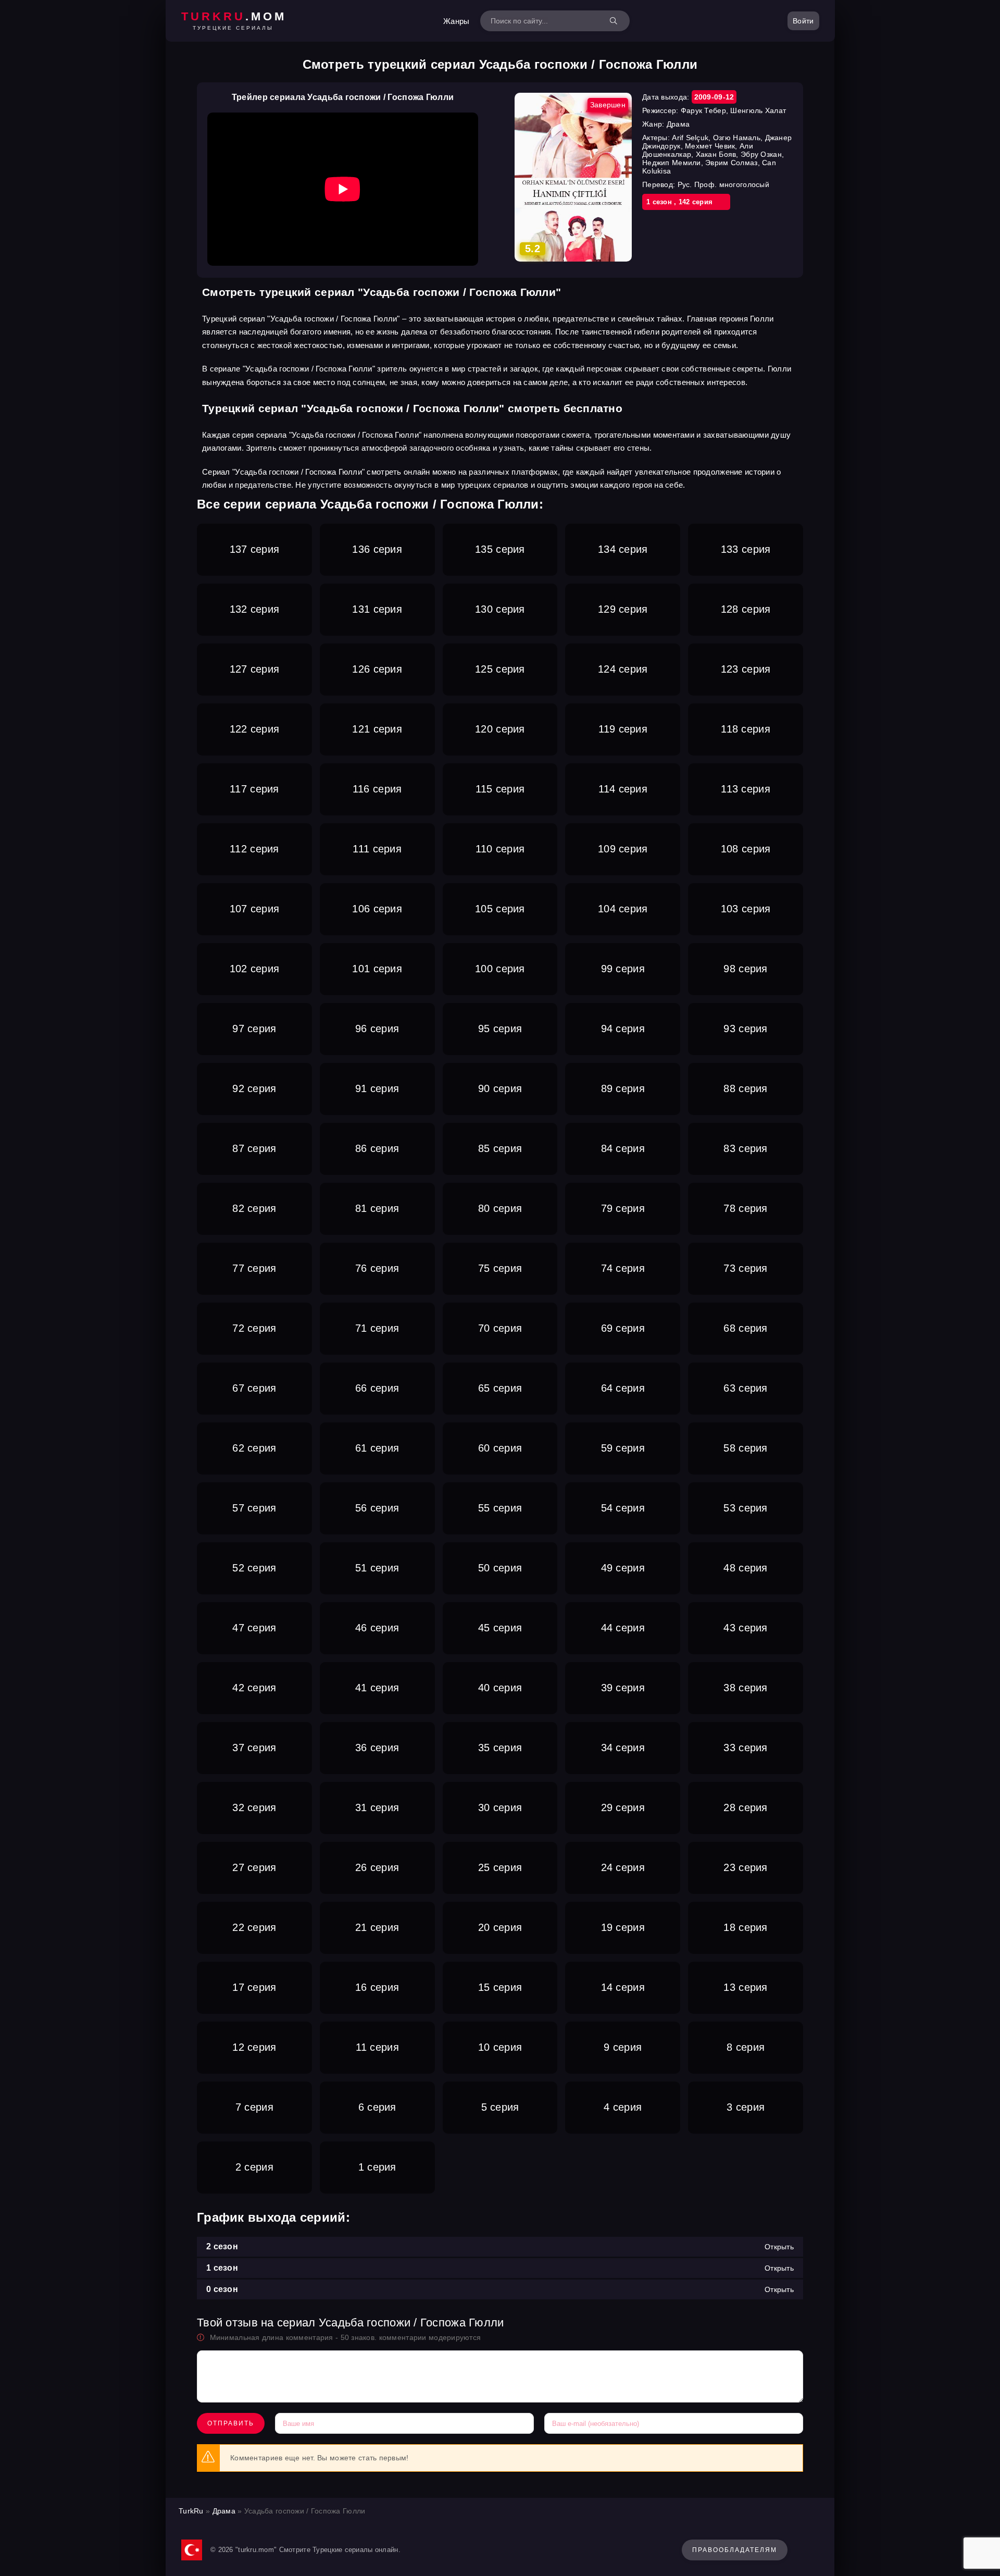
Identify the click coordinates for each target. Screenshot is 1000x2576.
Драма (224, 2511)
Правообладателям (735, 2550)
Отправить (231, 2423)
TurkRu (191, 2511)
